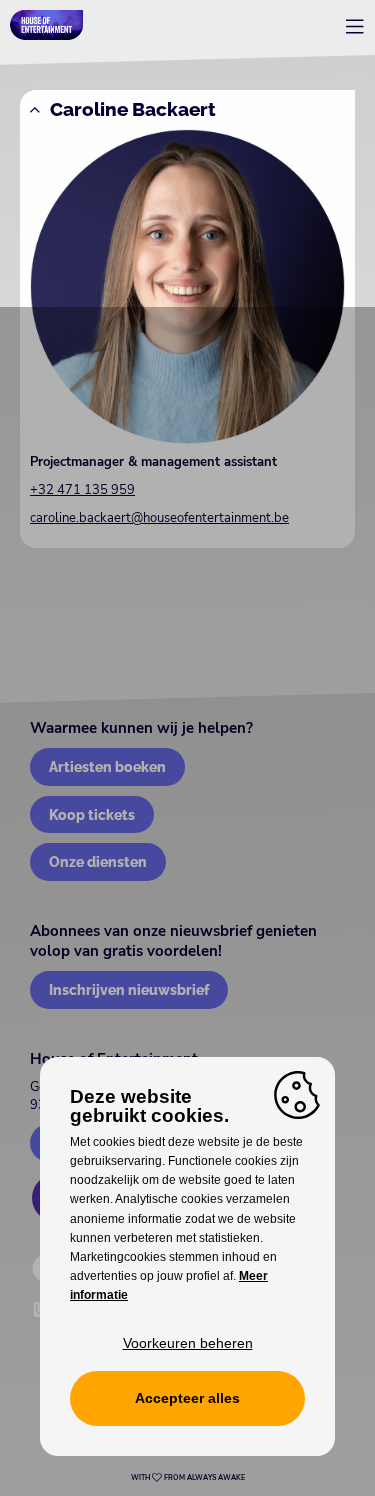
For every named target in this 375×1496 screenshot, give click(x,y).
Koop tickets (92, 814)
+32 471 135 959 (82, 490)
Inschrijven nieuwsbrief (129, 989)
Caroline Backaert (133, 109)
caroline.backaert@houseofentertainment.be (159, 518)
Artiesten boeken (107, 766)
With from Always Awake (188, 1478)
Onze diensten (98, 861)
